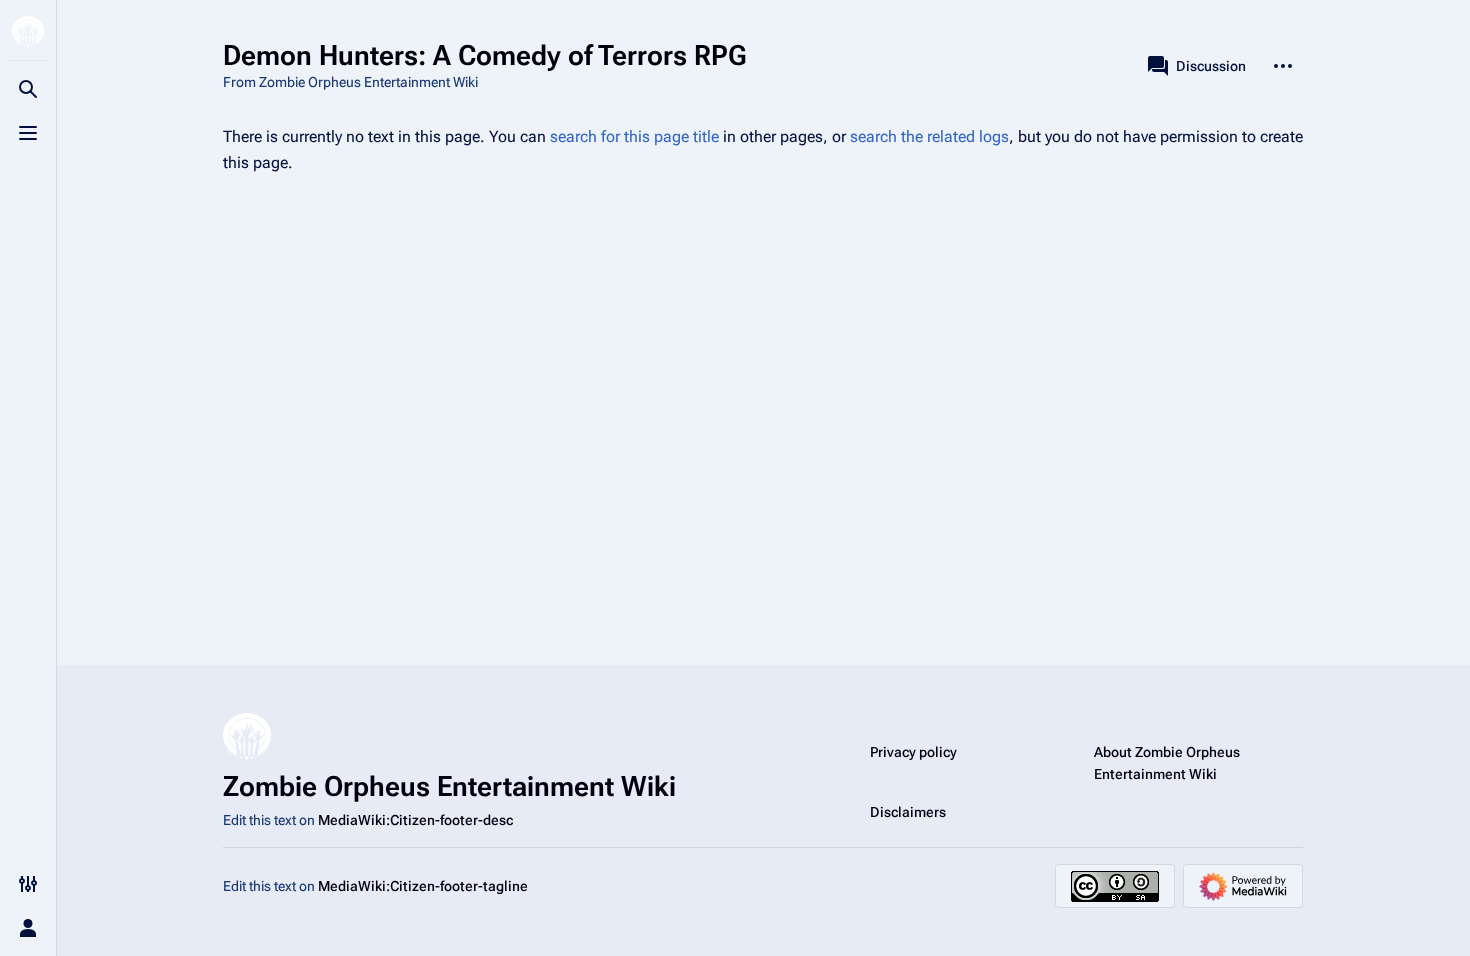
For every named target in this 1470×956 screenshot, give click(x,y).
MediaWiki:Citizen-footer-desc (415, 820)
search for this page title (634, 136)
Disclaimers (908, 812)
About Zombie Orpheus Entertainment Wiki (1167, 763)
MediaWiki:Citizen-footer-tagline (423, 886)
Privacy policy (913, 752)
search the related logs (929, 136)
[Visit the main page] (28, 32)
